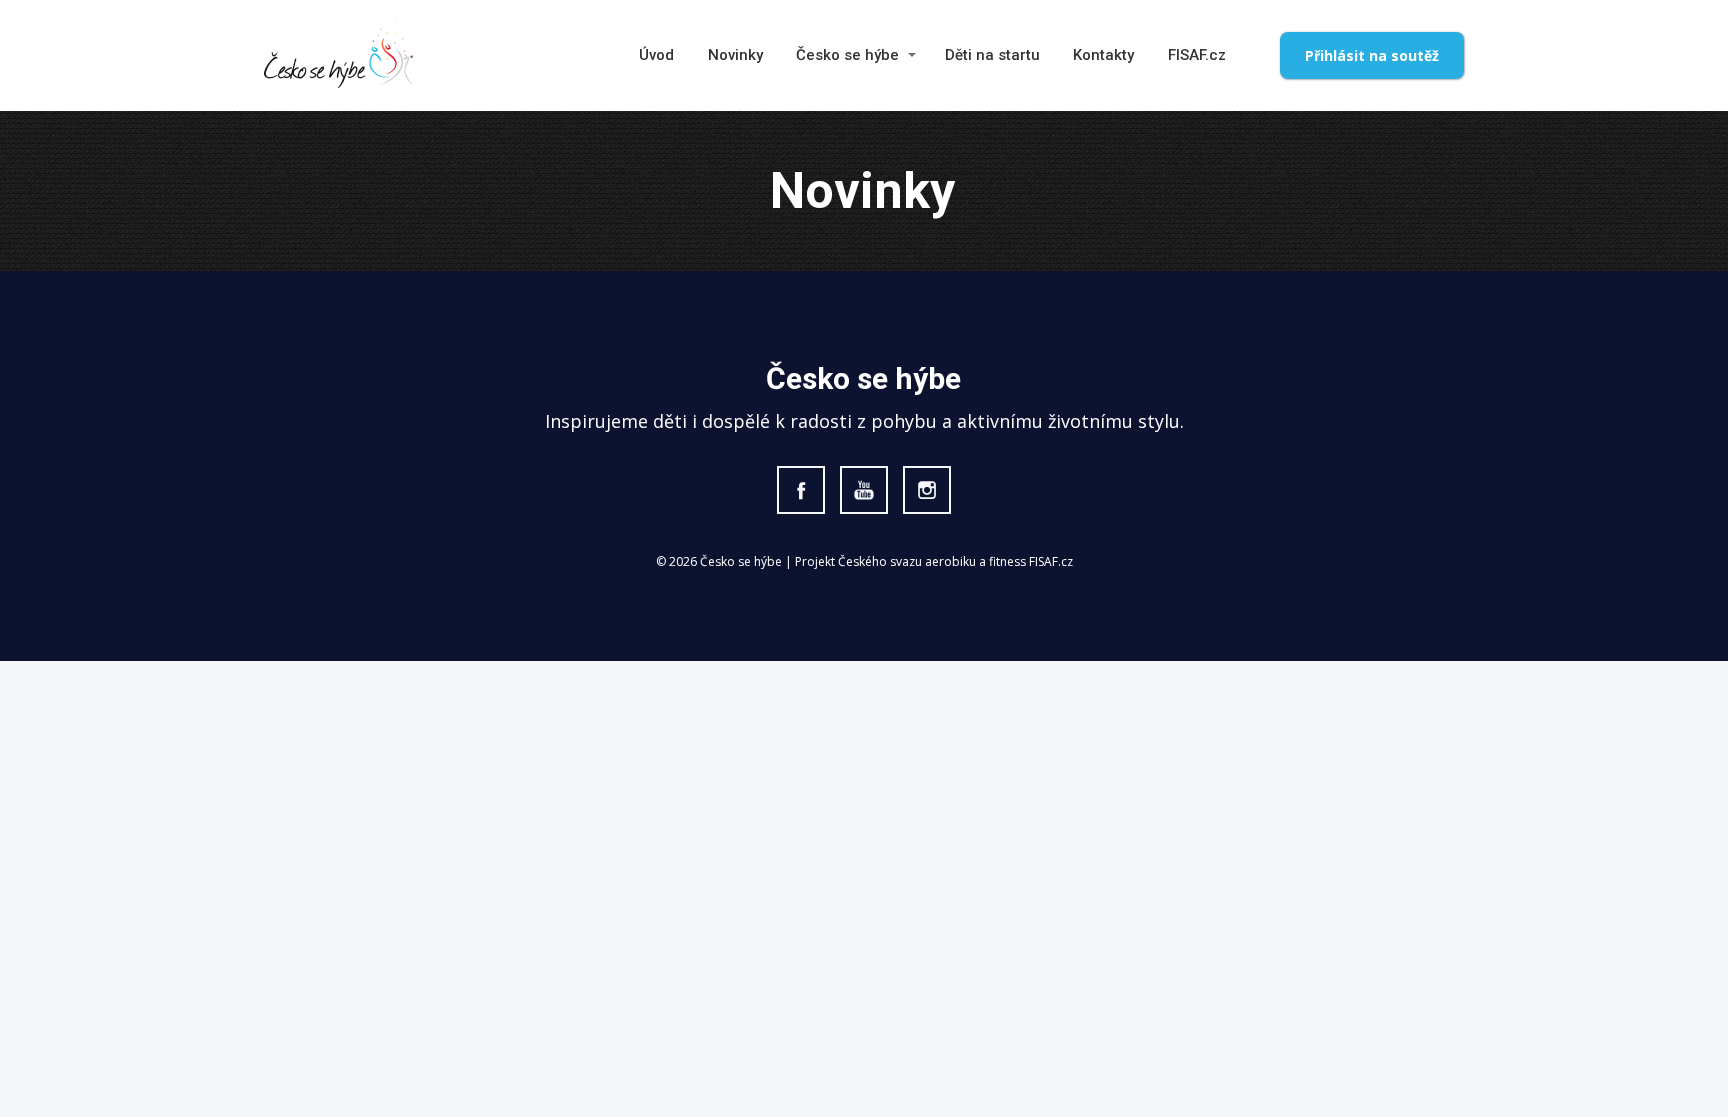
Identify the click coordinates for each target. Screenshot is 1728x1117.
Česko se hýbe (847, 55)
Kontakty (1103, 55)
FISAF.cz (1197, 55)
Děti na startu (992, 55)
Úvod (656, 55)
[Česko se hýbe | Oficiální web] (339, 55)
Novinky (735, 55)
